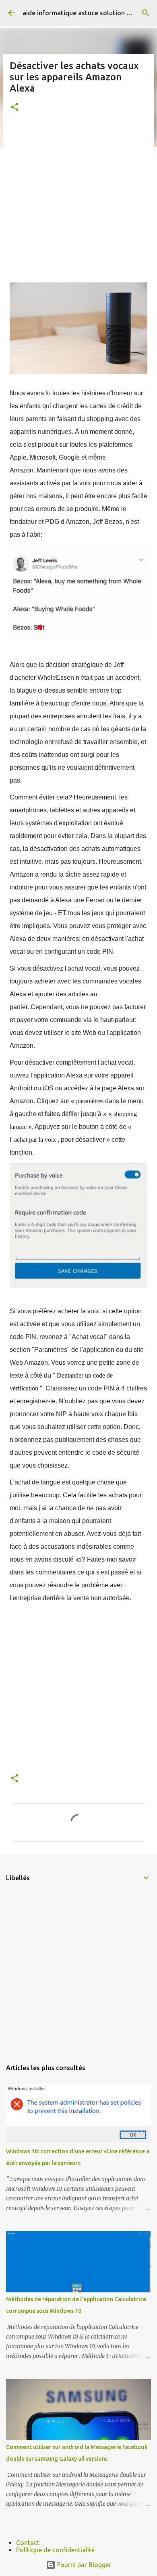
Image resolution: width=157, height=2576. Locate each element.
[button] (14, 107)
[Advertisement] (78, 204)
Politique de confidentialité (55, 2550)
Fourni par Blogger (83, 2565)
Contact (28, 2543)
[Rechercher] (146, 13)
